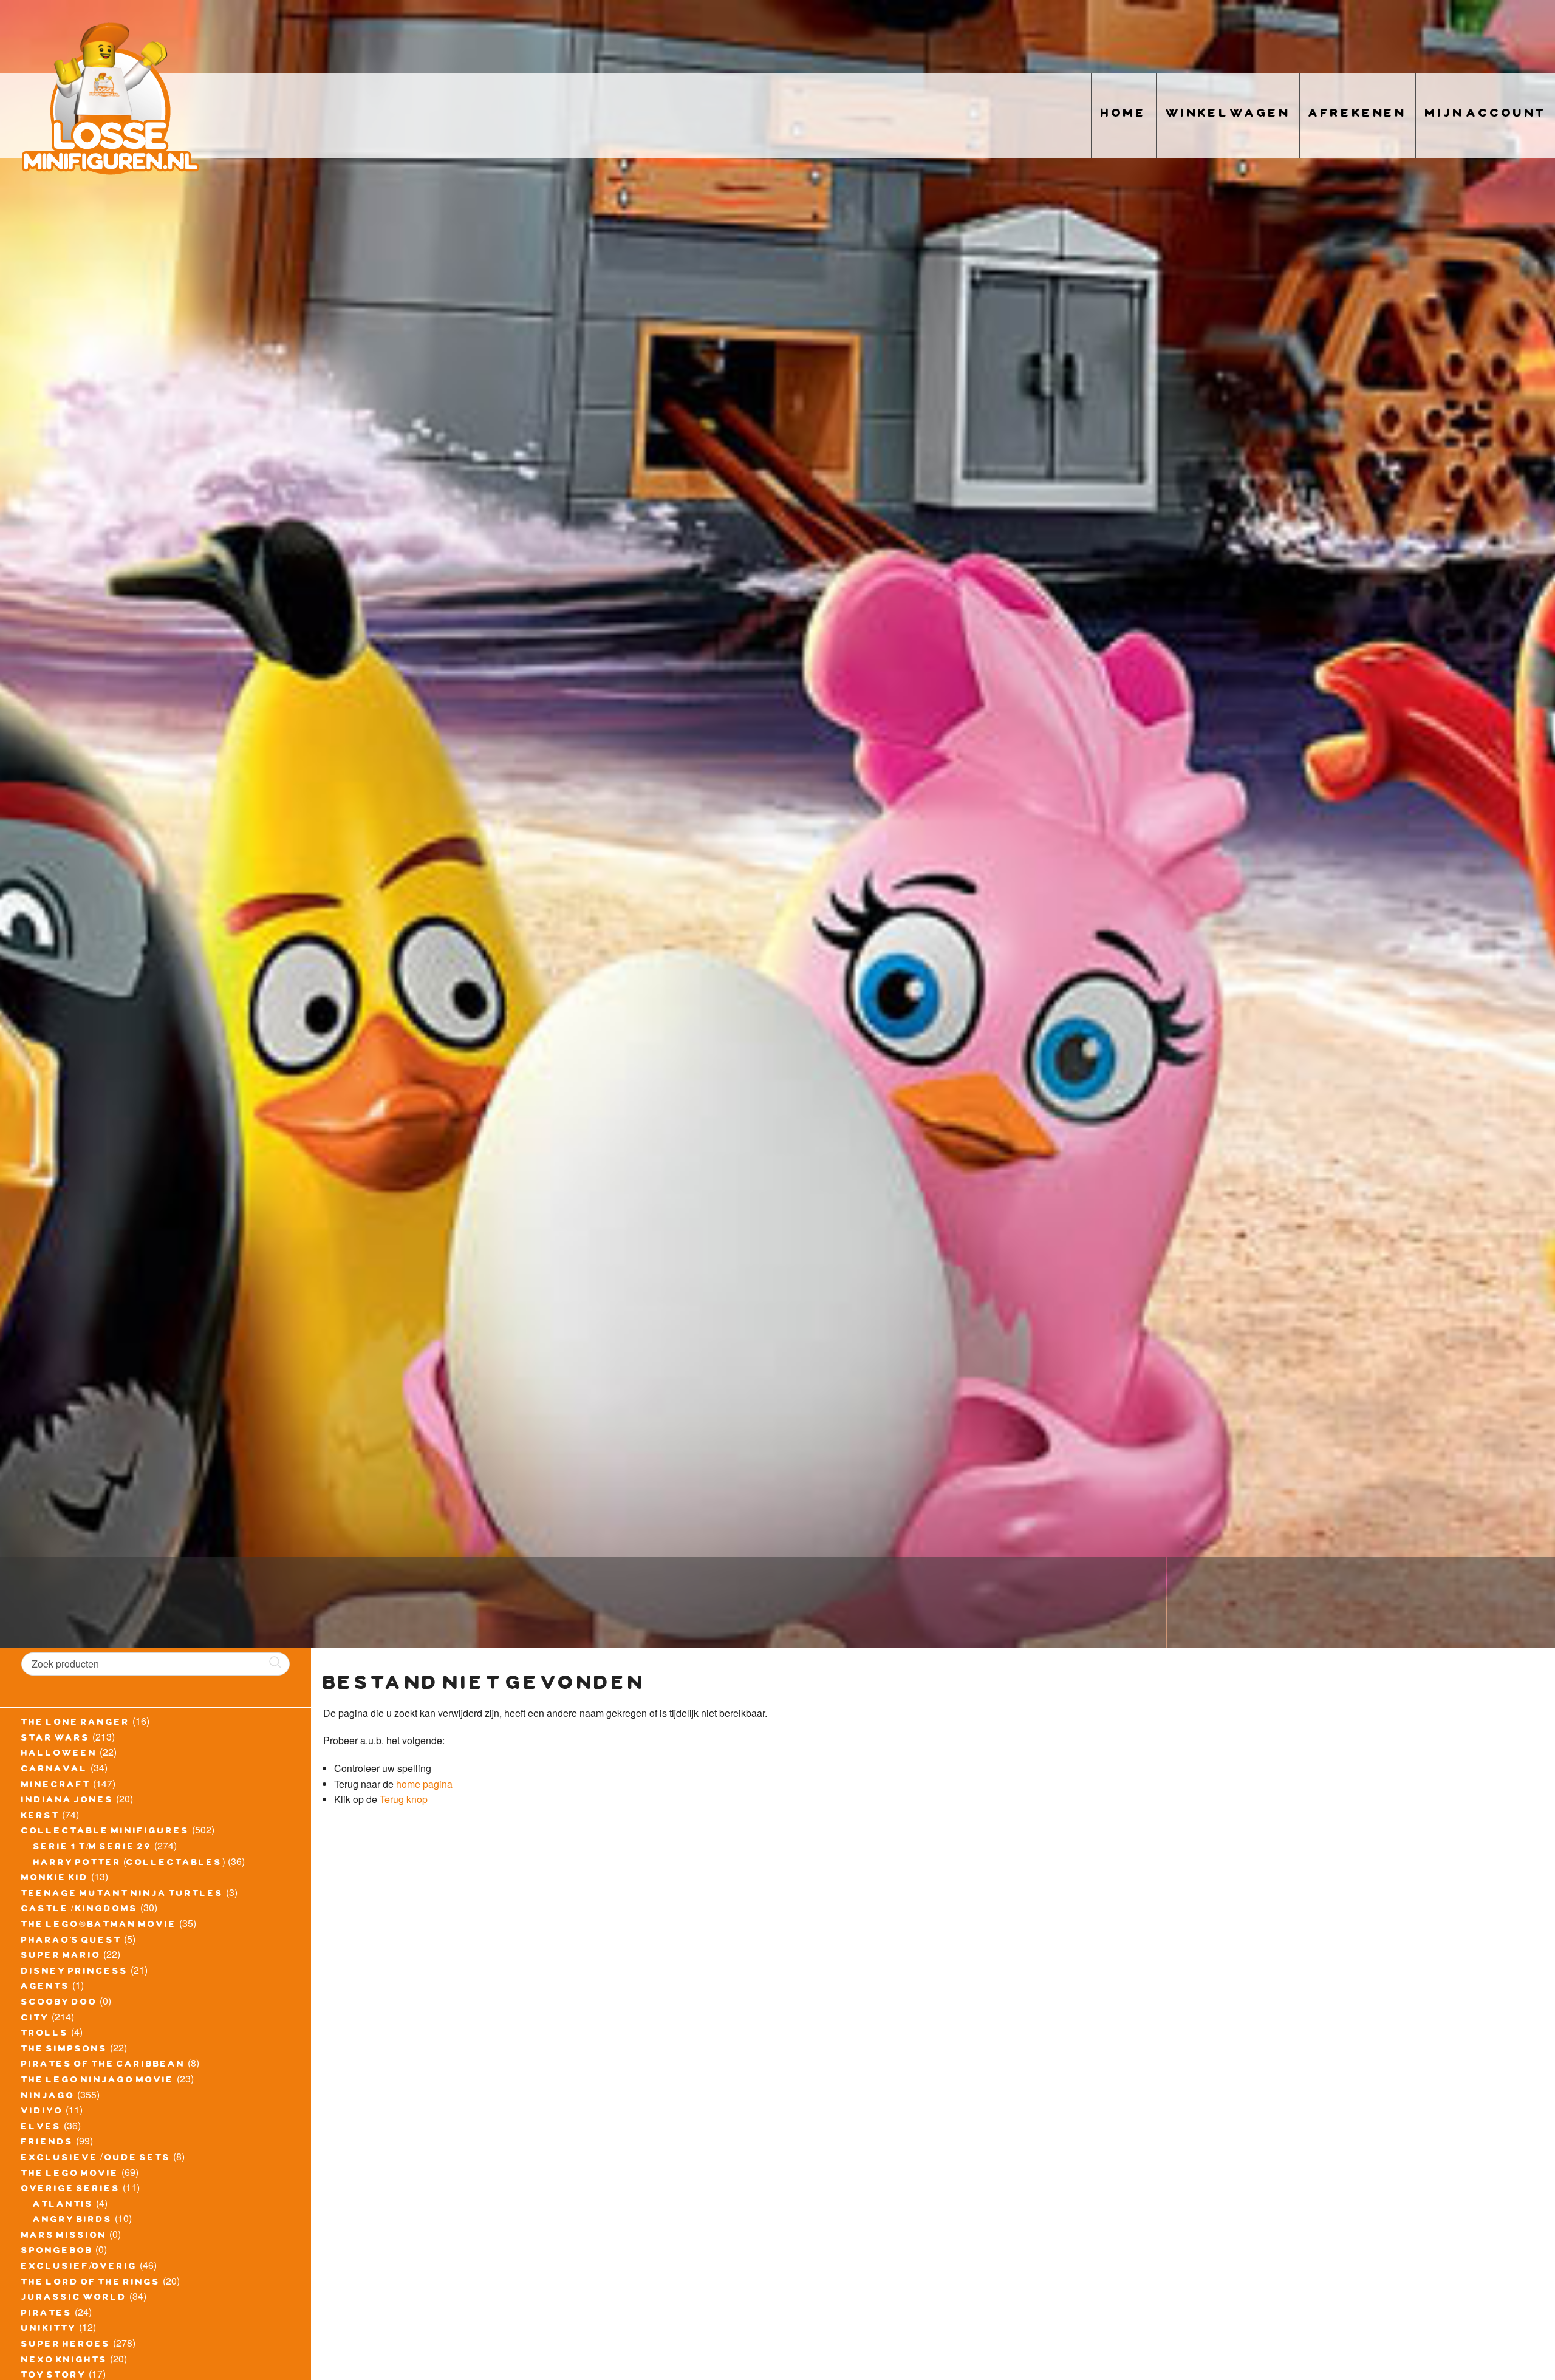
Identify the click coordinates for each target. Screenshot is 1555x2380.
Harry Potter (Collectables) (129, 1864)
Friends (47, 2143)
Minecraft (56, 1786)
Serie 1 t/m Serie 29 (93, 1848)
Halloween (59, 1754)
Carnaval (55, 1770)
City (35, 2019)
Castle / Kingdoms (80, 1910)
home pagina (424, 1784)
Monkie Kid (55, 1879)
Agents (46, 1988)
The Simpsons (64, 2050)
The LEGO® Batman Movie (99, 1926)
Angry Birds (73, 2221)
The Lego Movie (70, 2175)
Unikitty (49, 2330)
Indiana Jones (67, 1801)
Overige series (71, 2190)
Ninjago (48, 2097)
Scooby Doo (59, 2003)
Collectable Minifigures (105, 1832)
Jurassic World (74, 2299)
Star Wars (56, 1739)
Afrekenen (1358, 115)
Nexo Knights (64, 2361)
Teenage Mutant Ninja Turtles (122, 1895)
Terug (392, 1799)
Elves (41, 2128)
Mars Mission (64, 2237)
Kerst (40, 1817)
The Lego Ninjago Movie (98, 2081)
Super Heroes (66, 2345)
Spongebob (57, 2252)
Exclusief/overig (79, 2268)
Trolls (45, 2034)
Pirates (47, 2314)
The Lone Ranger (76, 1724)
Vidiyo (42, 2112)
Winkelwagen (1228, 115)
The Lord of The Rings (91, 2283)
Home (1124, 115)
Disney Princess (75, 1973)
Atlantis (63, 2206)
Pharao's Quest (71, 1942)
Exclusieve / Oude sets (96, 2159)
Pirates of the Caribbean (103, 2065)
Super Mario (61, 1957)
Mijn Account (1485, 115)
